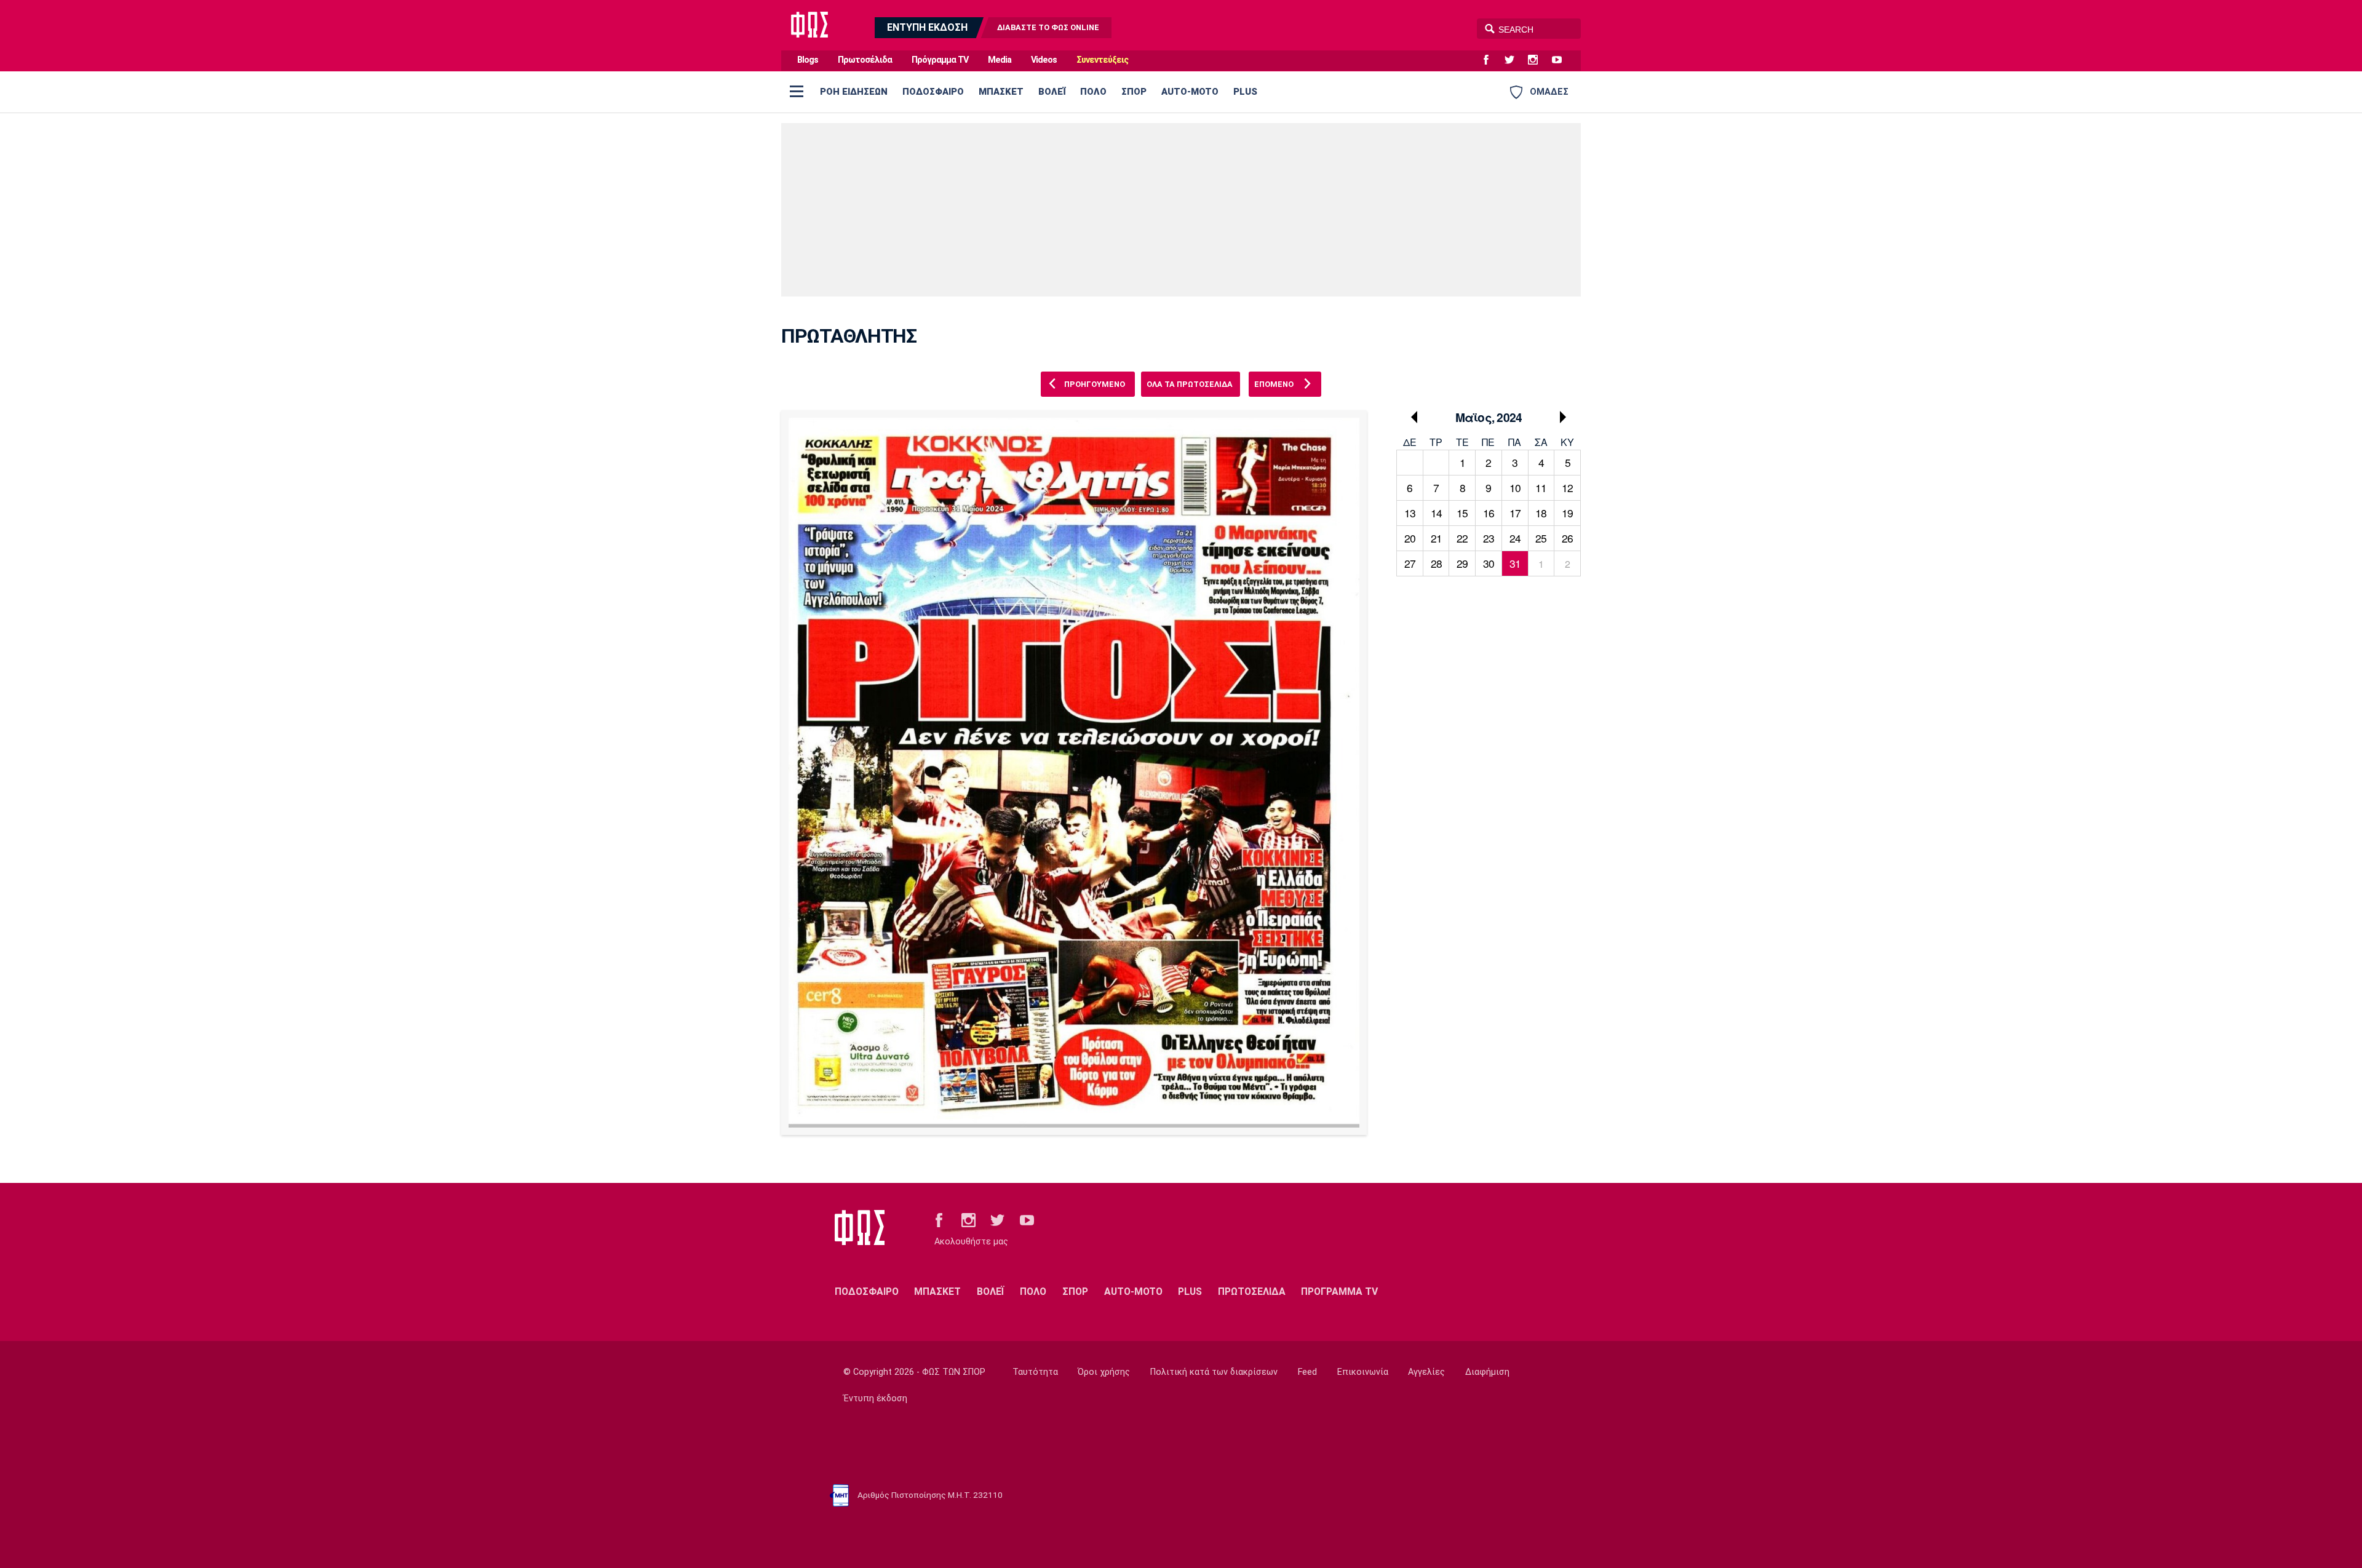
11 (1541, 488)
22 (1462, 538)
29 (1462, 563)
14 (1436, 513)
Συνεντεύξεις (1102, 60)
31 (1515, 563)
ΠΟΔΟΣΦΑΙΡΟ (933, 92)
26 (1567, 538)
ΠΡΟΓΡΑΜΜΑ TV (1339, 1291)
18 (1541, 513)
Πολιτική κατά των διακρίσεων (1214, 1372)
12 (1567, 488)
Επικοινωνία (1363, 1372)
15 (1462, 513)
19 (1567, 513)
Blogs (808, 60)
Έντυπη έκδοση (875, 1399)
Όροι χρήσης (1104, 1372)
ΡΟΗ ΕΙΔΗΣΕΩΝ (854, 92)
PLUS (1245, 92)
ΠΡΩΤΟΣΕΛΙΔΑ (1252, 1291)
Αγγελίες (1426, 1372)
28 (1436, 563)
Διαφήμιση (1487, 1372)
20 (1410, 538)
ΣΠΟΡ (1134, 92)
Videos (1044, 60)
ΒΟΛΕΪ (1052, 92)
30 (1489, 563)
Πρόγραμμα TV (940, 60)
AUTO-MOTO (1190, 92)
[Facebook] (1491, 60)
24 (1515, 538)
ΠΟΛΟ (1093, 92)
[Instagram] (1538, 60)
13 (1410, 513)
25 (1541, 538)
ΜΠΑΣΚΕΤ (1001, 92)
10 (1515, 488)
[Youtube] (1562, 60)
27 (1410, 563)
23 (1489, 538)
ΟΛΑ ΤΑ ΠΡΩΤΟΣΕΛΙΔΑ (1190, 384)
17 (1515, 513)
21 (1436, 538)
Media (1000, 60)
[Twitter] (1514, 60)
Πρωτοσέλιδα (865, 60)
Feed (1307, 1372)
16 (1489, 513)
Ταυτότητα (1035, 1372)
